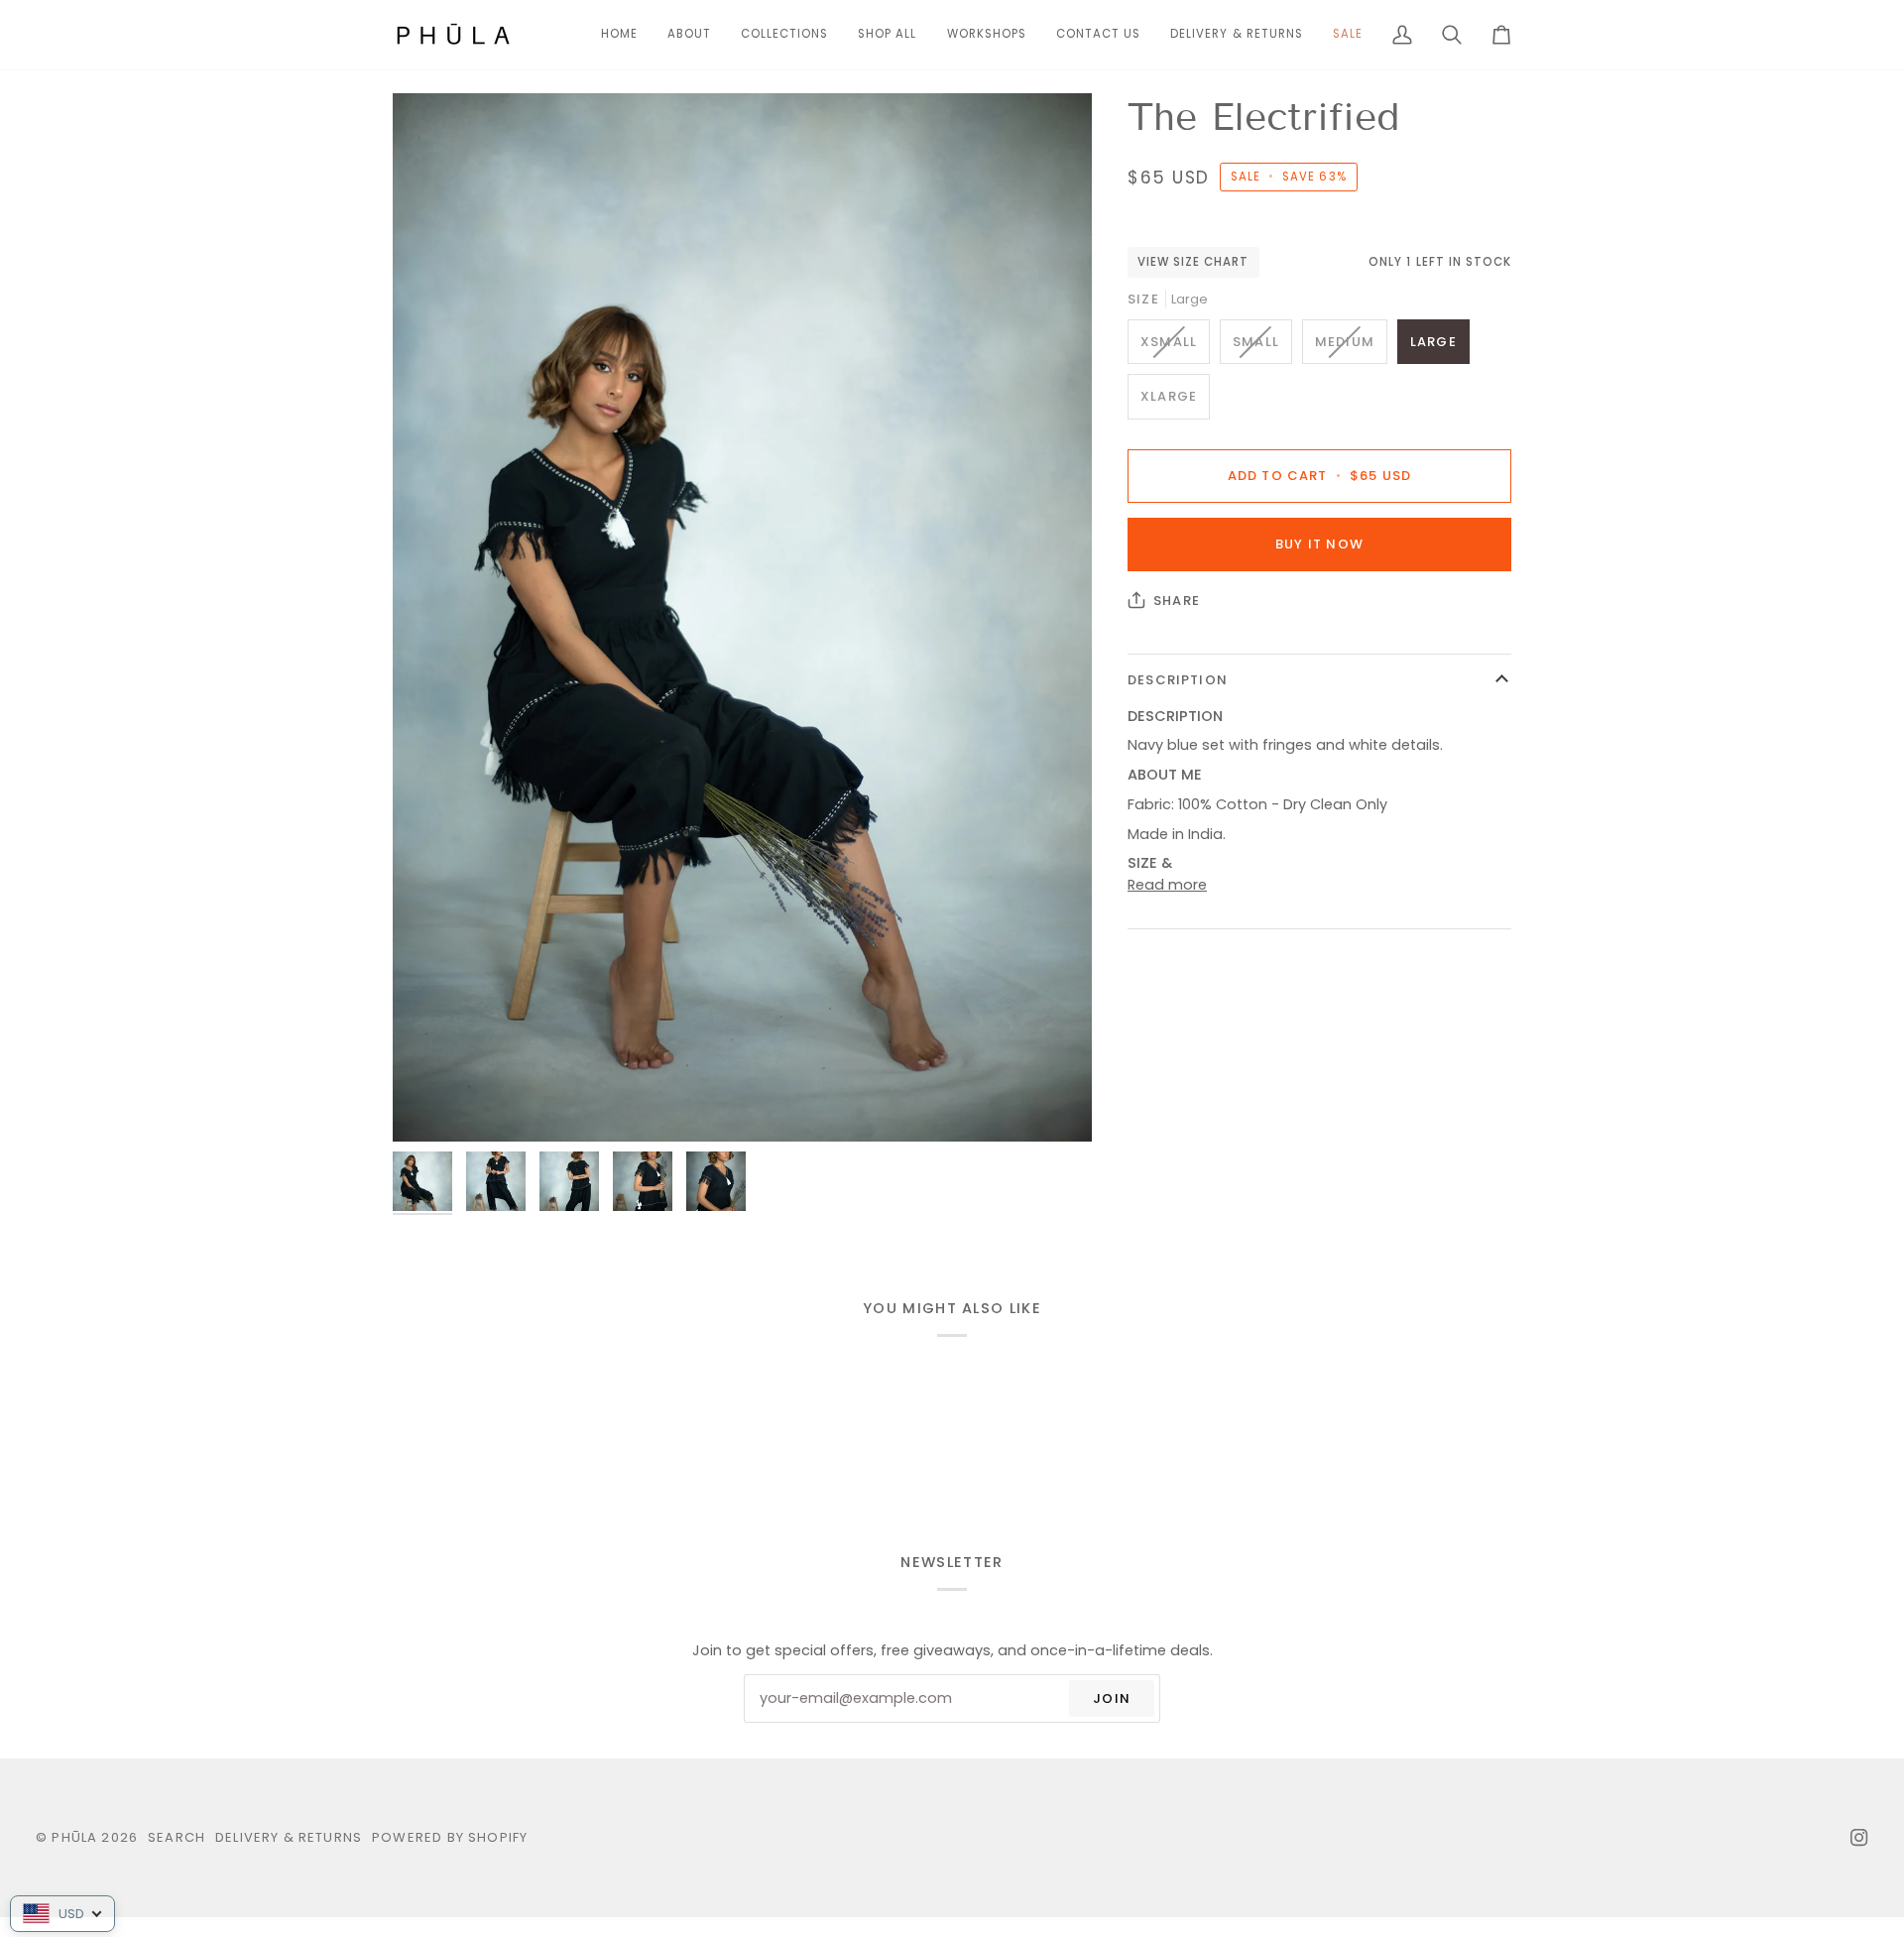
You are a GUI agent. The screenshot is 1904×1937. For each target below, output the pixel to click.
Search (177, 1837)
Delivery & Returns (289, 1837)
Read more (1167, 885)
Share (1177, 601)
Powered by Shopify (450, 1837)
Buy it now (1319, 544)
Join (1112, 1698)
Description (1178, 680)
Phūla (74, 1837)
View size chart (1193, 262)
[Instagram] (1859, 1838)
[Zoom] (742, 617)
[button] (784, 35)
